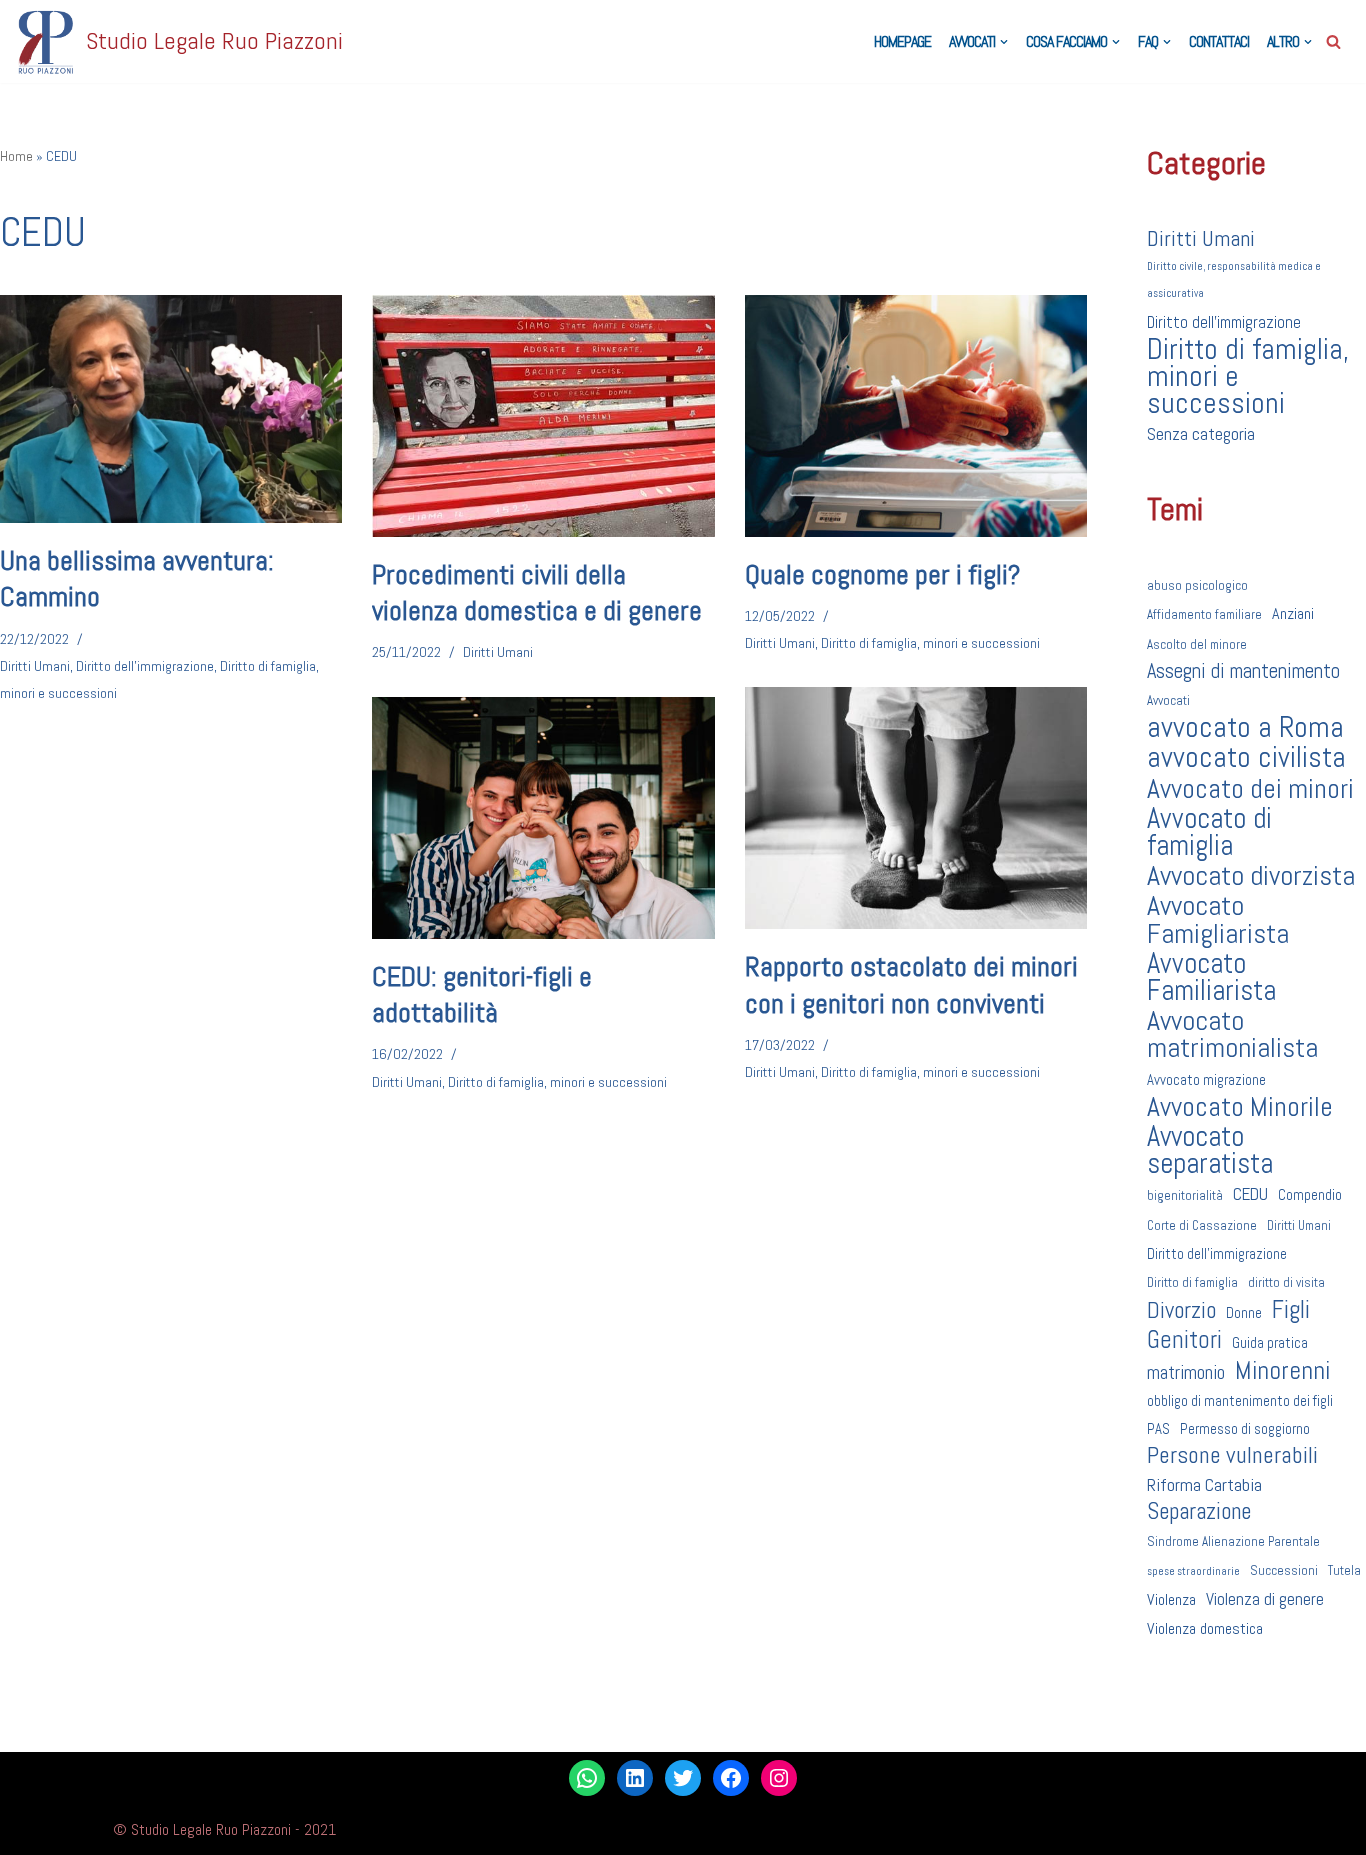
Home (16, 156)
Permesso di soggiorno (1245, 1428)
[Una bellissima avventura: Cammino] (171, 409)
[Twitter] (683, 1778)
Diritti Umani (35, 666)
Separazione (1199, 1511)
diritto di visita (1286, 1282)
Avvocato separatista (1210, 1150)
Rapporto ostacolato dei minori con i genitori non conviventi (911, 984)
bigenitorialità (1185, 1195)
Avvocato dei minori (1250, 788)
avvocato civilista (1246, 757)
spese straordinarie (1193, 1571)
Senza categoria (1201, 434)
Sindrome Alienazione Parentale (1233, 1541)
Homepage (902, 41)
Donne (1244, 1312)
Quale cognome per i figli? (882, 574)
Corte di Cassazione (1202, 1225)
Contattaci (1219, 41)
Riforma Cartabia (1204, 1484)
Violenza (1171, 1599)
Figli (1291, 1309)
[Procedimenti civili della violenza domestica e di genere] (543, 416)
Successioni (1284, 1570)
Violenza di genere (1265, 1599)
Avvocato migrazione (1206, 1079)
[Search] (1333, 41)
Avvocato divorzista (1251, 875)
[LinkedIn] (635, 1778)
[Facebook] (731, 1778)
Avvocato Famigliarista (1218, 919)
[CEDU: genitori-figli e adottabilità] (543, 818)
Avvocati (1168, 700)
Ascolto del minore (1197, 644)
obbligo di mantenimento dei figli (1240, 1400)
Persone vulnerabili (1232, 1455)
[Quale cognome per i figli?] (916, 416)
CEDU (1250, 1194)
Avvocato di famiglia (1209, 832)
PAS (1158, 1428)
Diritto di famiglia (1192, 1282)
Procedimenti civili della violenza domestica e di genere (537, 592)
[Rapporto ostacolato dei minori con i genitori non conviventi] (916, 808)
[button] (1004, 42)
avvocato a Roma (1245, 727)
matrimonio (1186, 1372)
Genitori (1184, 1339)
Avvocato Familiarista (1211, 977)
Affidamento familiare (1204, 614)
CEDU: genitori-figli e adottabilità (482, 994)
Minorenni (1282, 1370)
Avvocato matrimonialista (1232, 1034)
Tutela (1344, 1570)
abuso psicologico (1197, 585)
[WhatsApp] (587, 1778)
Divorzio (1181, 1310)
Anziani (1293, 613)
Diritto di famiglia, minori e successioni (930, 643)
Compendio (1310, 1194)
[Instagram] (779, 1778)
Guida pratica (1270, 1342)
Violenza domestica (1205, 1628)
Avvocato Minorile (1240, 1106)
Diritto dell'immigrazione (145, 666)
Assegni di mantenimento (1243, 671)
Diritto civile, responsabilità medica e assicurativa (1234, 280)
